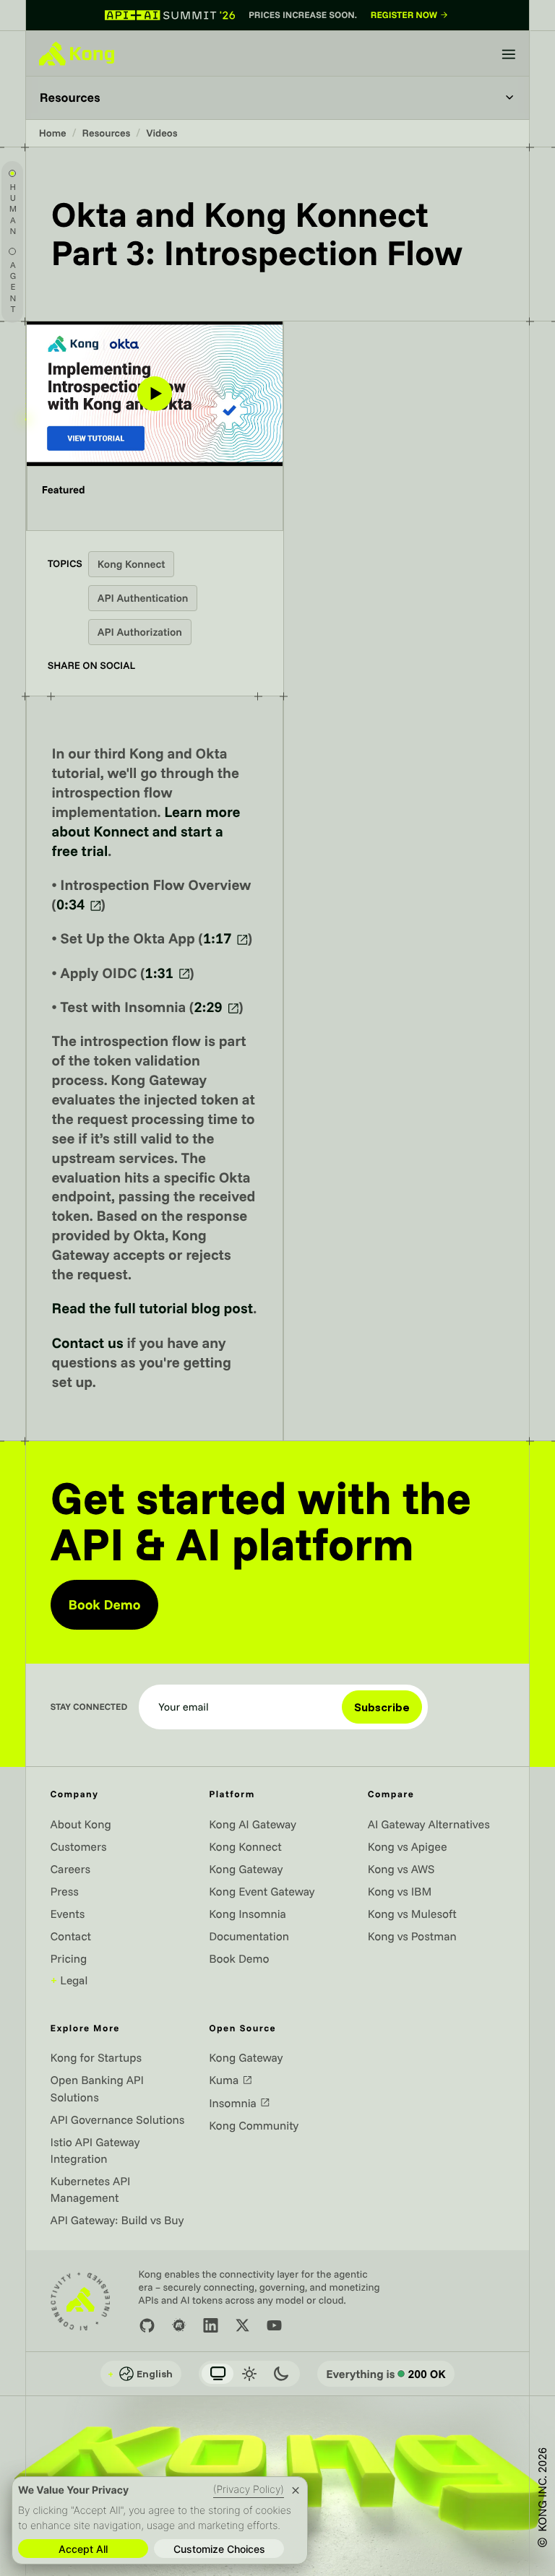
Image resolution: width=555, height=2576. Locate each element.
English (140, 2374)
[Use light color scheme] (249, 2374)
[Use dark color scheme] (281, 2374)
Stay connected (89, 1707)
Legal (69, 1980)
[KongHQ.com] (77, 53)
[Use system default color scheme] (218, 2374)
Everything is (386, 2374)
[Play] (155, 393)
